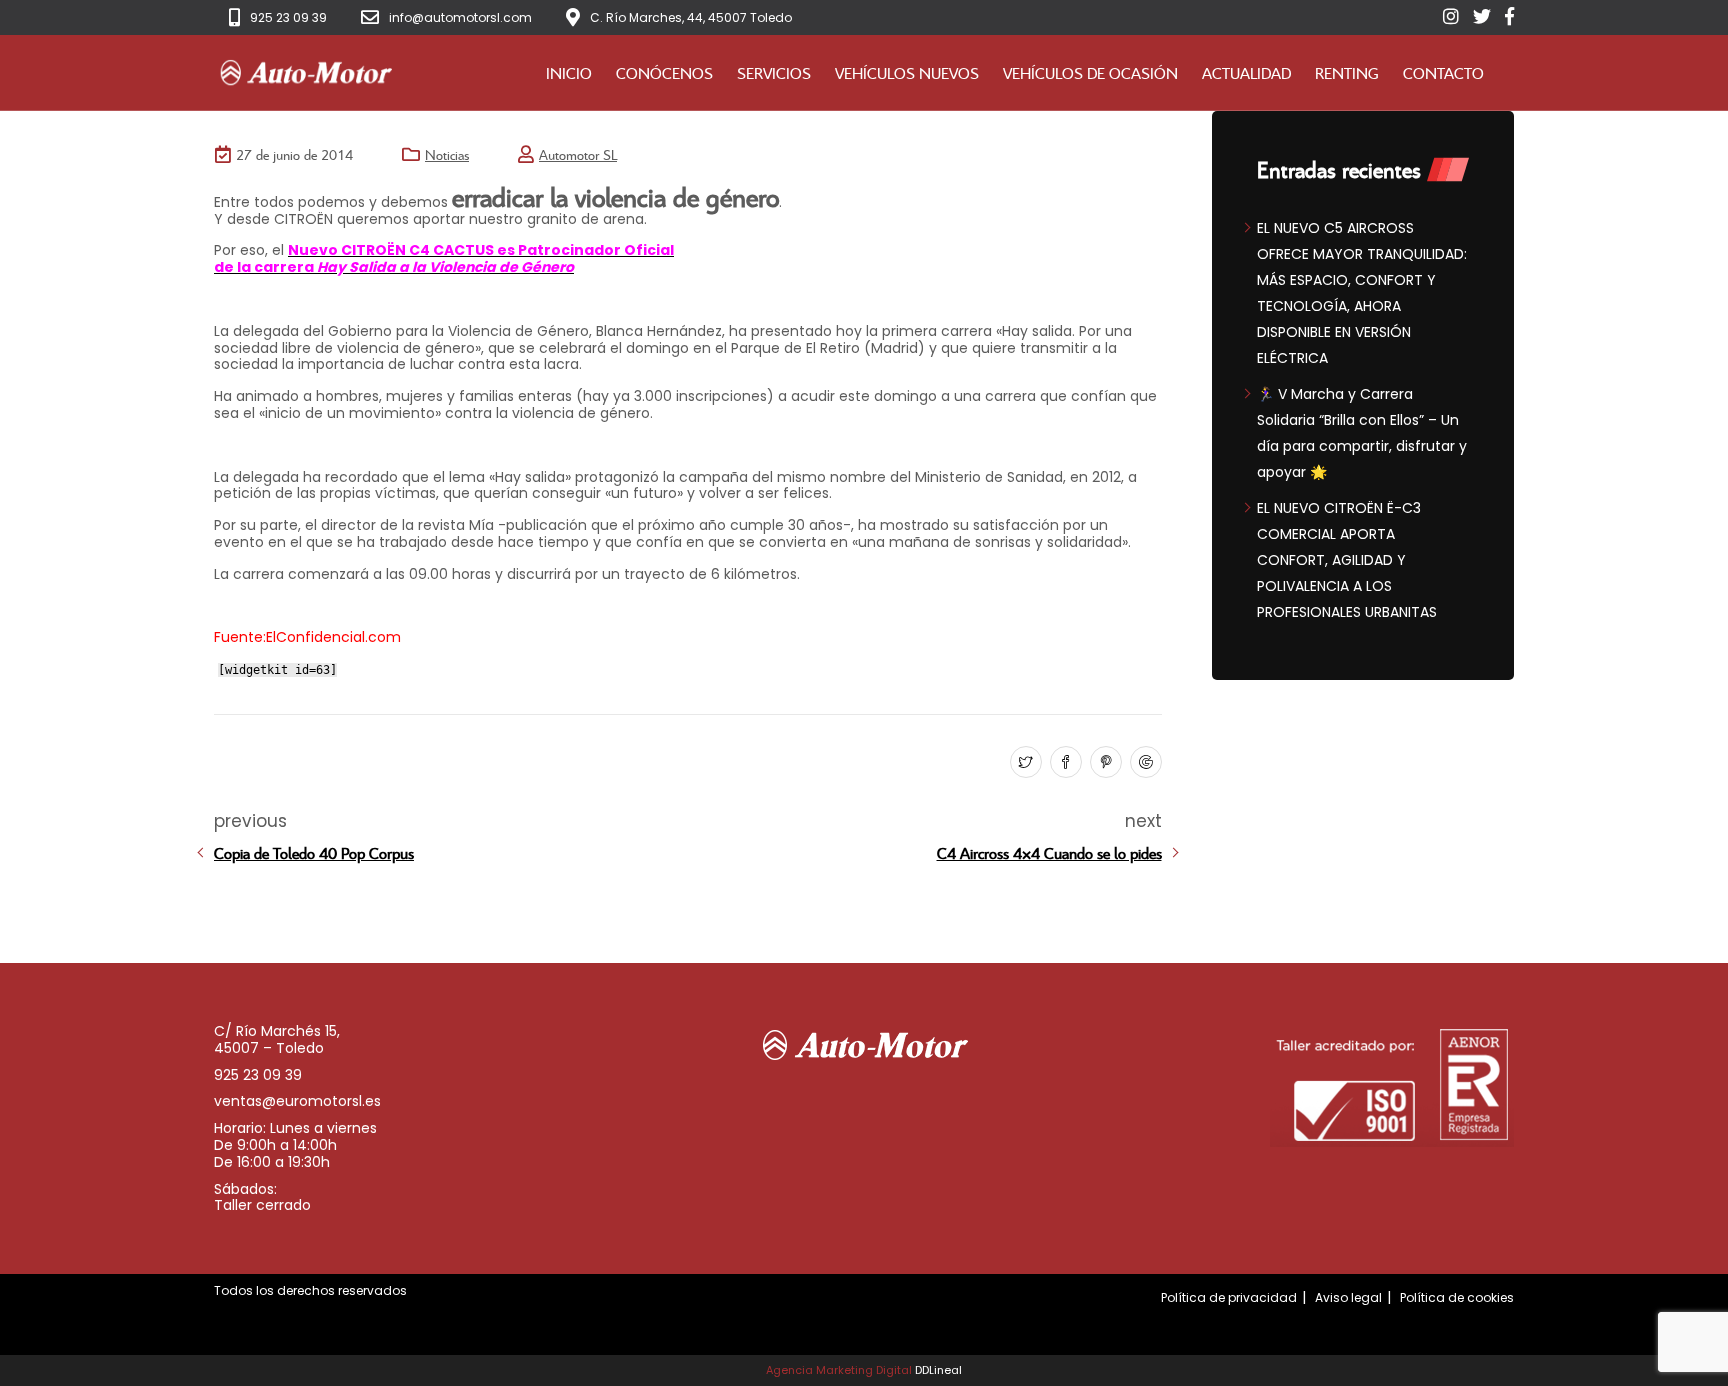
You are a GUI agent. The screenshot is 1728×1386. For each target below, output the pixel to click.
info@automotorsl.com (460, 17)
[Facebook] (1063, 763)
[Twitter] (1023, 763)
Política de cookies (1457, 1297)
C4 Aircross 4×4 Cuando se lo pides (1049, 853)
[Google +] (1143, 763)
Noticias (447, 154)
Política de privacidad (1229, 1297)
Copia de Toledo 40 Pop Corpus (314, 853)
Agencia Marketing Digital (839, 1370)
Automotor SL (578, 154)
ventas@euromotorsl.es (297, 1101)
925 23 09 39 (288, 17)
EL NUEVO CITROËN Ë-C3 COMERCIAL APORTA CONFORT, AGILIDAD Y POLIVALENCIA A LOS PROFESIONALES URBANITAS (1347, 560)
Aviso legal (1348, 1297)
